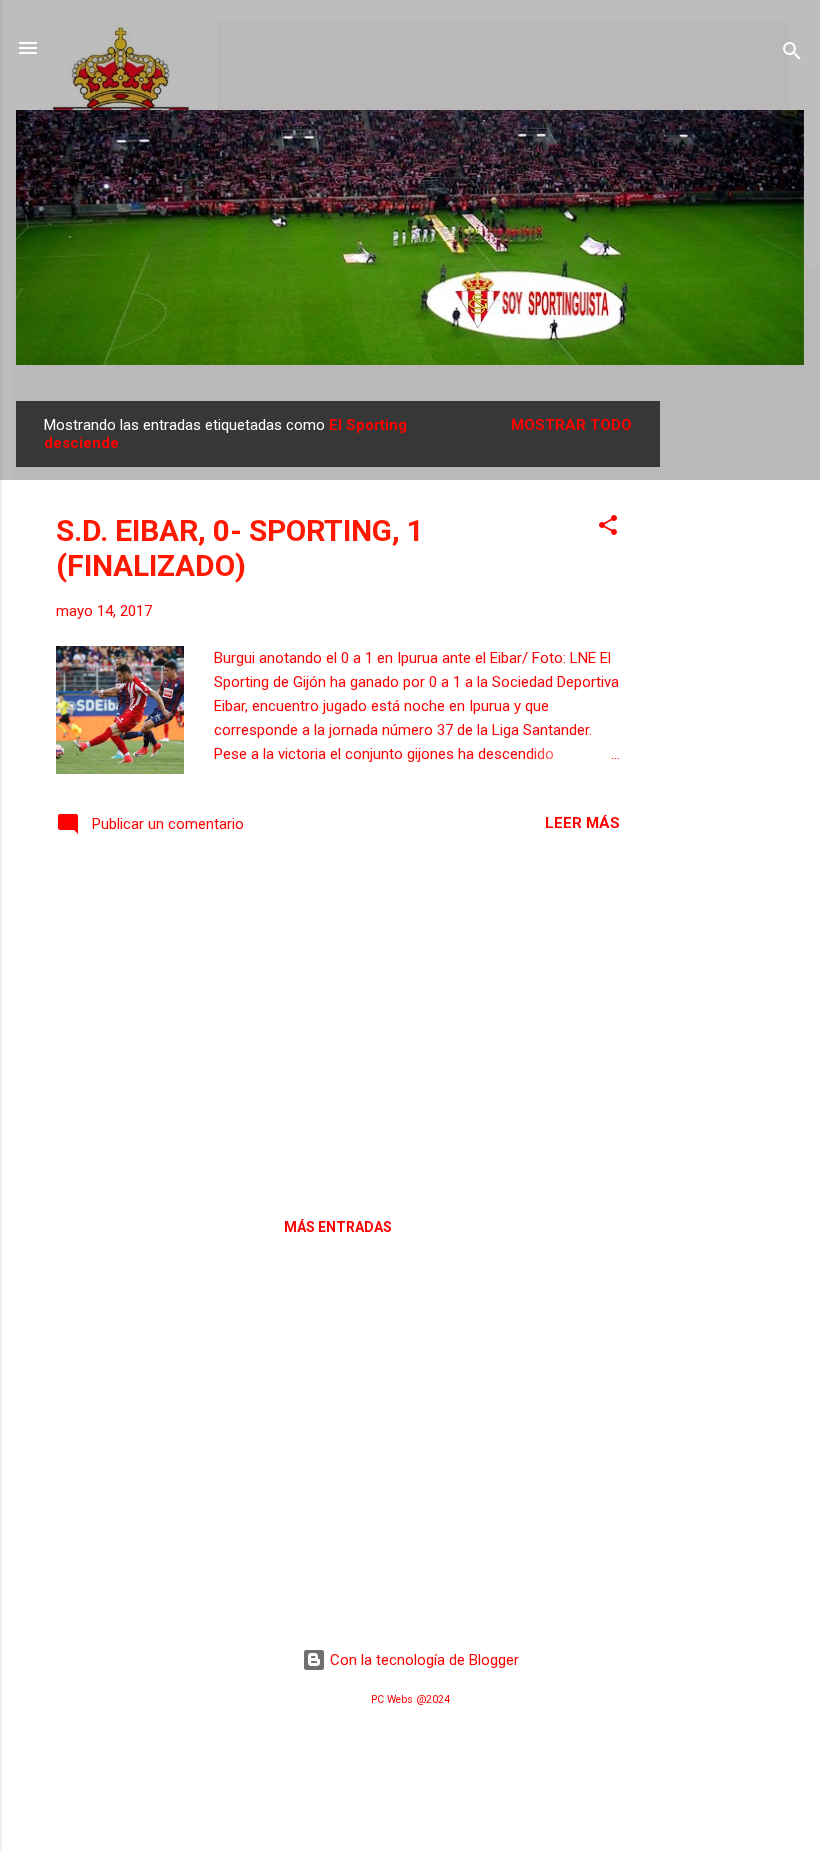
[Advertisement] (740, 701)
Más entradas (338, 1227)
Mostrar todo (571, 425)
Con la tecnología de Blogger (422, 1660)
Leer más (582, 823)
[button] (608, 528)
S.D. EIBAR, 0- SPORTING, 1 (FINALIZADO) (240, 548)
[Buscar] (792, 54)
